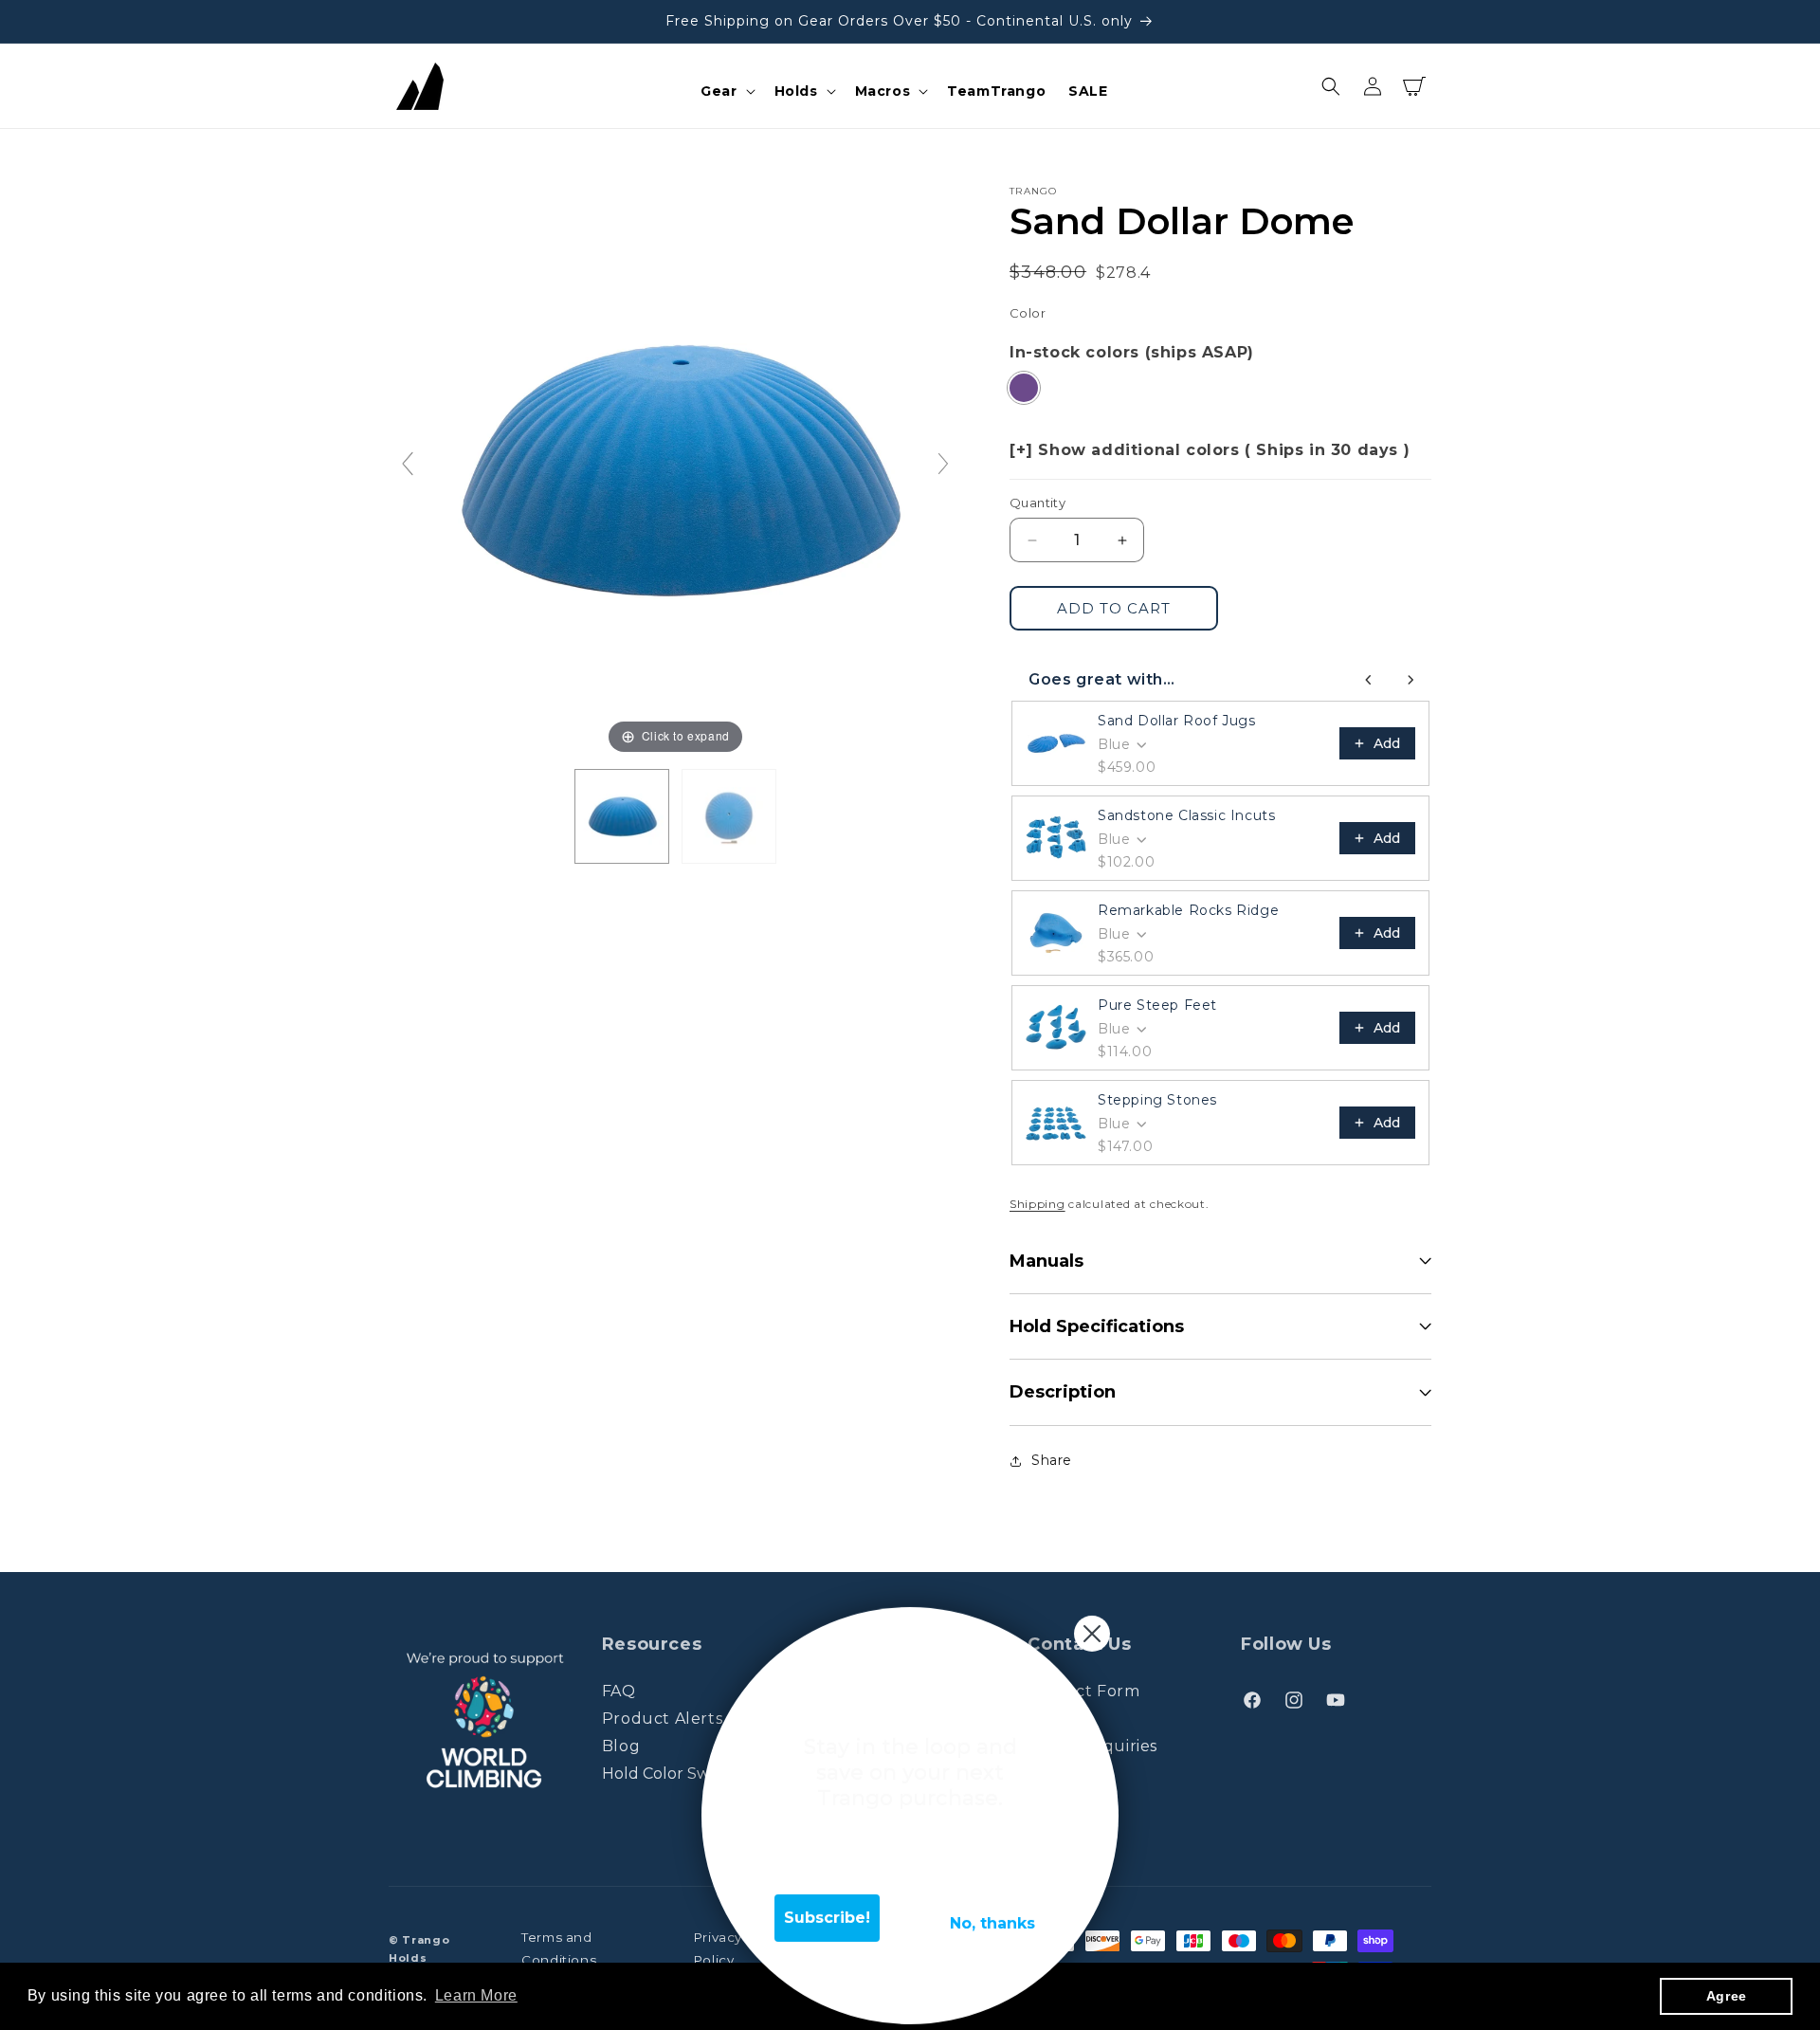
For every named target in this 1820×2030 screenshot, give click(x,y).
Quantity (1037, 503)
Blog (621, 1746)
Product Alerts (662, 1719)
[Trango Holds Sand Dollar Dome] (622, 816)
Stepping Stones (1157, 1100)
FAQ (619, 1692)
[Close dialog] (1092, 1620)
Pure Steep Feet (1157, 1005)
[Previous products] (1369, 680)
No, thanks (992, 1910)
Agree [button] (1727, 1996)
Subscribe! (827, 1904)
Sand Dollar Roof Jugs (1177, 721)
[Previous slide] (408, 464)
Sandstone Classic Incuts (1186, 815)
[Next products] (1410, 680)
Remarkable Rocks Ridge (1188, 910)
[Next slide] (943, 464)
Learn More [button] (476, 1995)
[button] (726, 91)
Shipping (1037, 1204)
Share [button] (1052, 1460)
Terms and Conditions (559, 1949)
